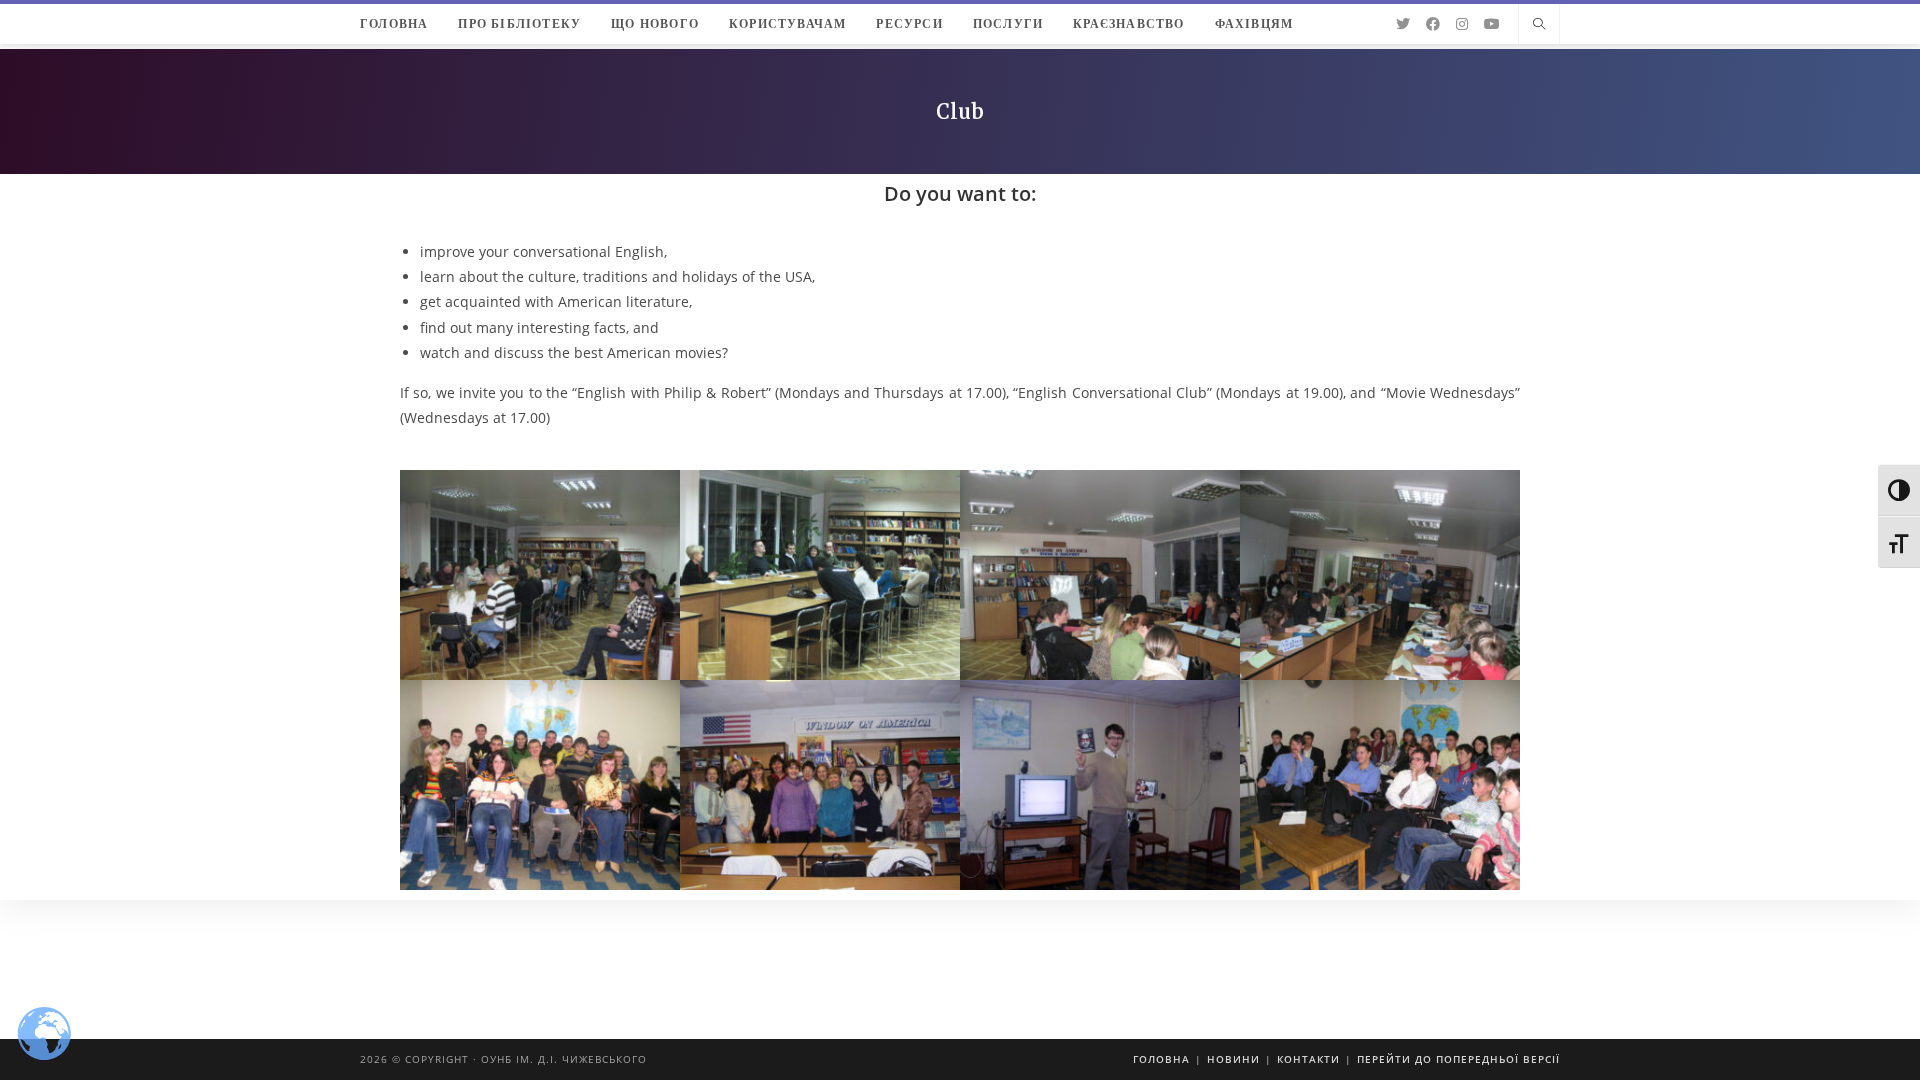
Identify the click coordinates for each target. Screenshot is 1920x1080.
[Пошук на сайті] (1539, 25)
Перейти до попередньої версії (1458, 1059)
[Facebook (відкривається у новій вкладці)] (1433, 24)
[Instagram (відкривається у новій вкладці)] (1462, 24)
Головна (1161, 1059)
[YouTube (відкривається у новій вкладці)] (1492, 24)
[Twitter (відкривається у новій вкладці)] (1403, 24)
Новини (1233, 1059)
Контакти (1308, 1059)
